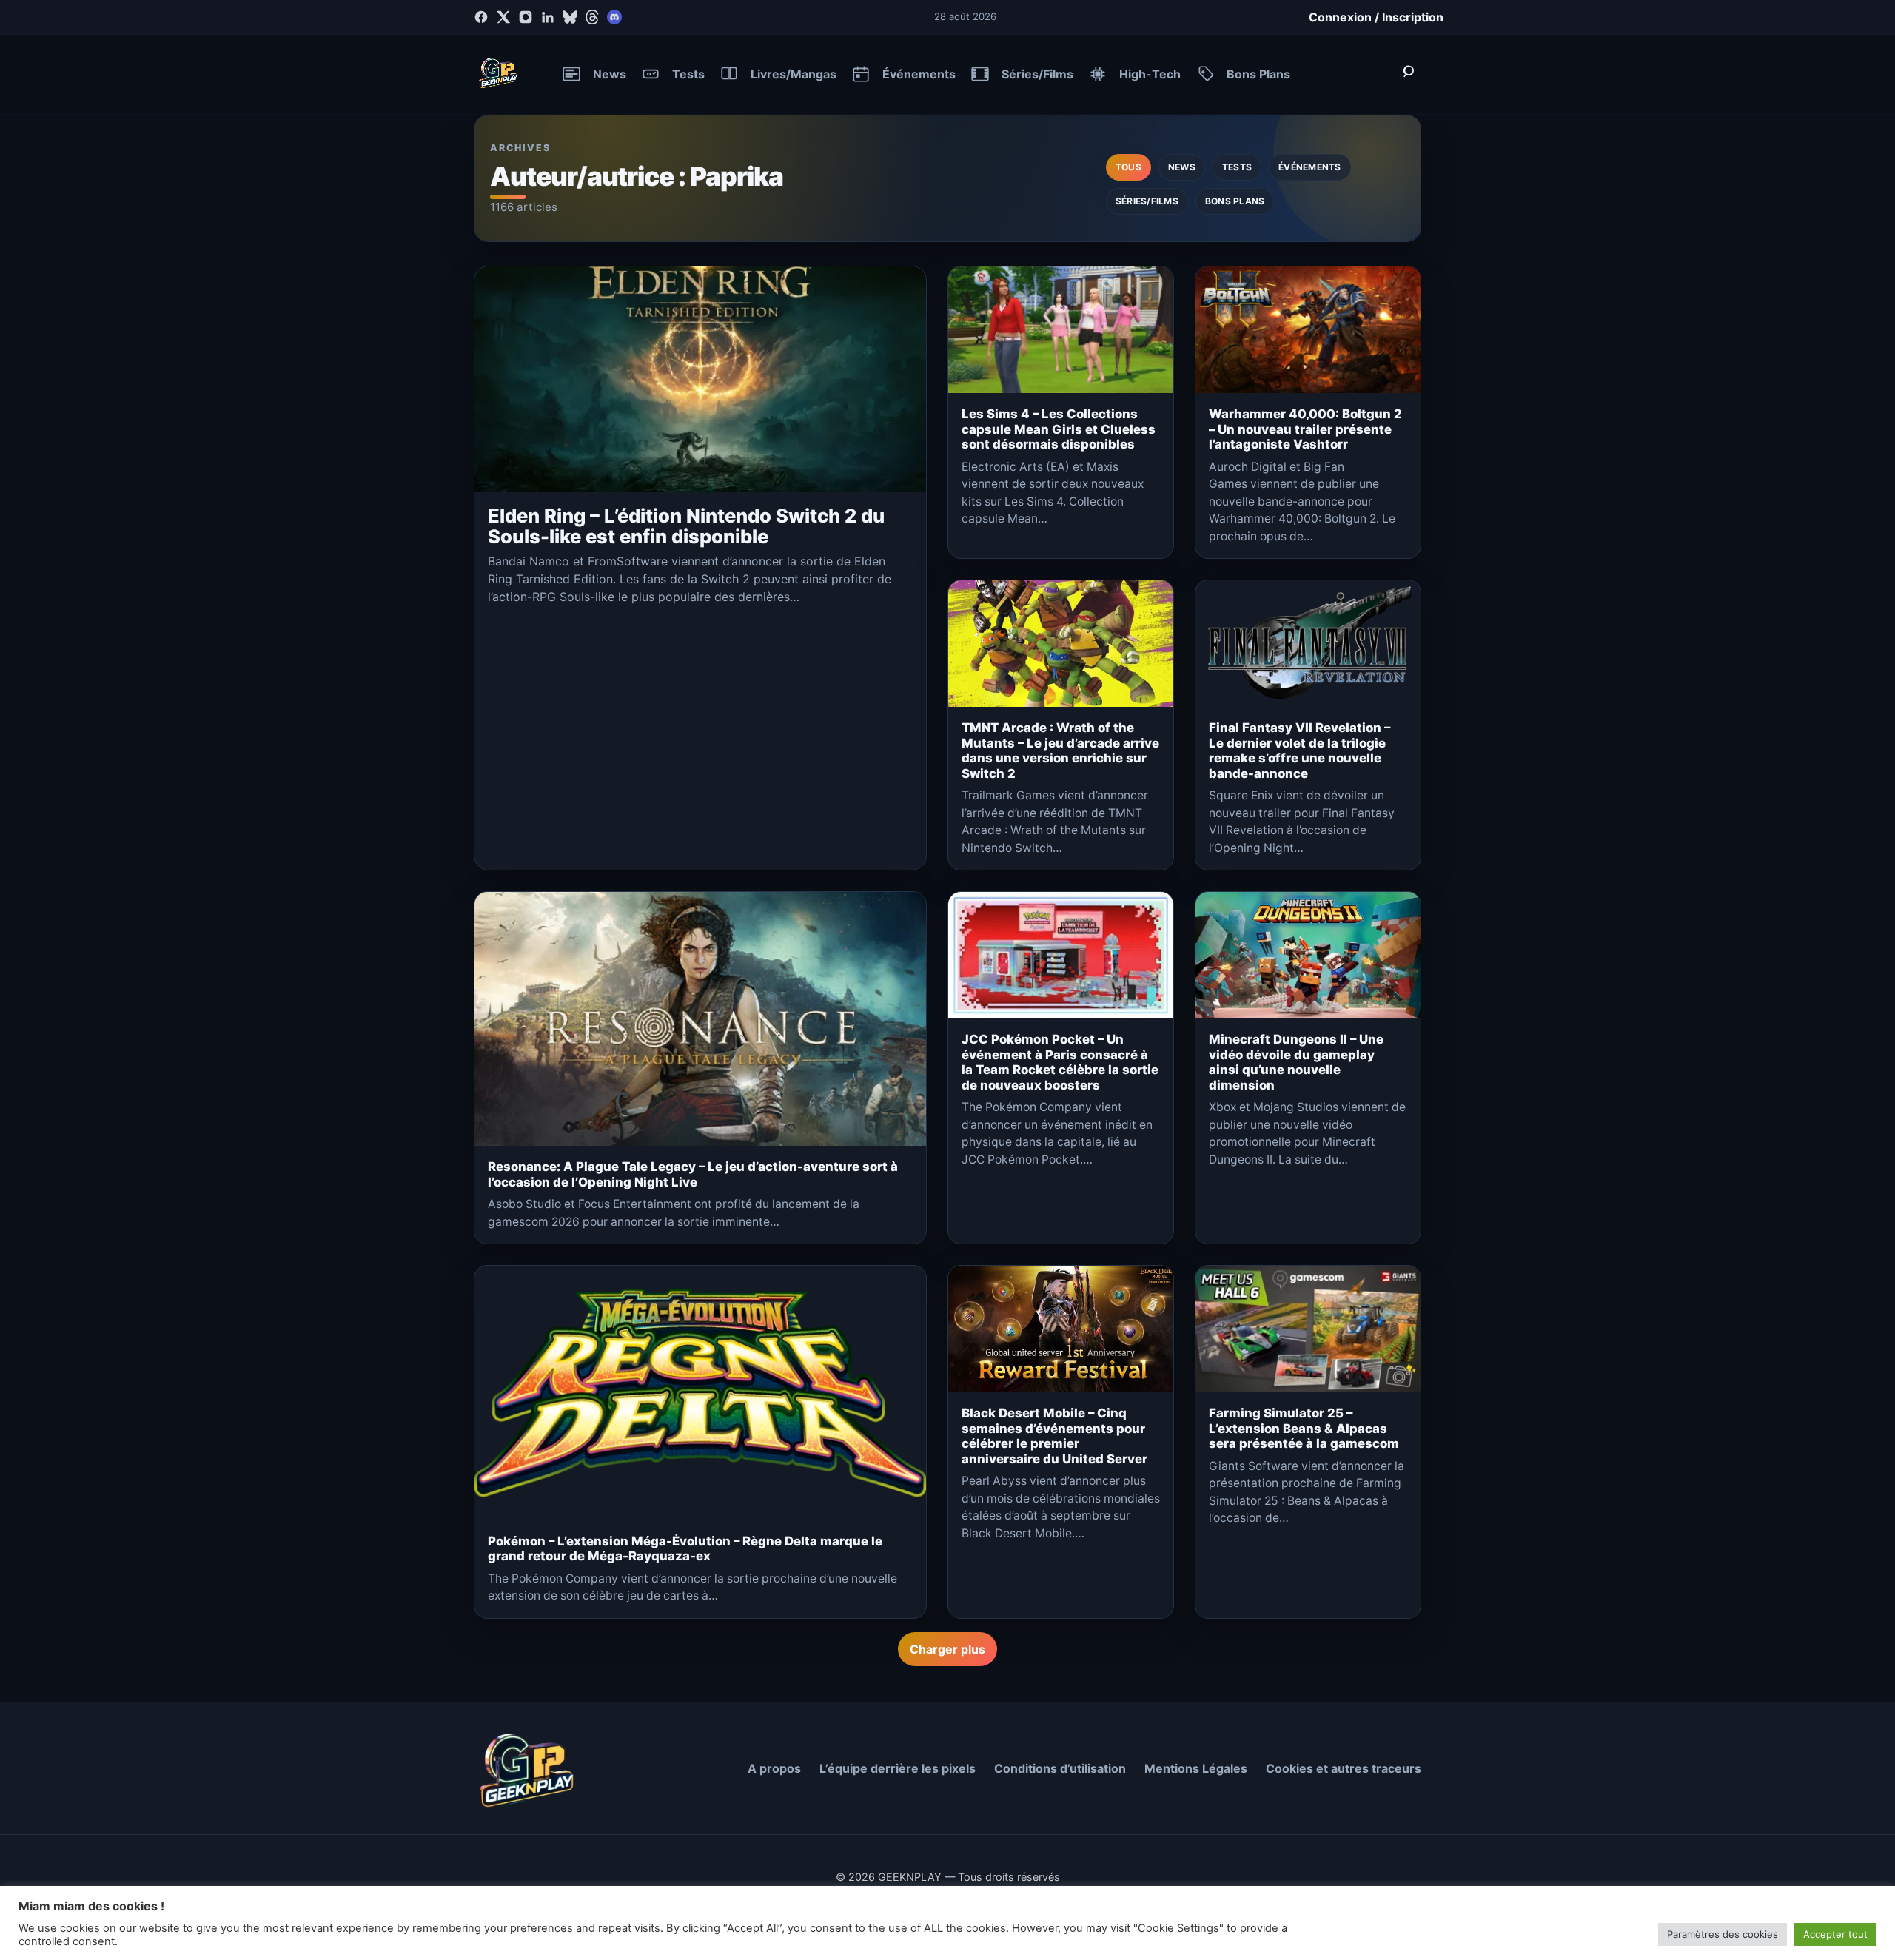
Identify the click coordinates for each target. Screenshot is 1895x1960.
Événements (1309, 167)
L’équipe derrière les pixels (898, 1768)
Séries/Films (1147, 201)
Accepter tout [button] (1835, 1934)
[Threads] (592, 17)
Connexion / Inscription (1376, 17)
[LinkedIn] (548, 17)
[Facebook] (481, 17)
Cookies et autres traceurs (1344, 1768)
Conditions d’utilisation (1060, 1768)
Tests (1237, 167)
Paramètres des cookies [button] (1723, 1934)
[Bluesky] (570, 17)
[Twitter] (503, 17)
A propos (774, 1768)
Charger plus (947, 1649)
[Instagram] (526, 17)
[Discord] (614, 17)
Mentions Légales (1196, 1768)
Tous (1128, 167)
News (1182, 167)
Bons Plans (1235, 201)
